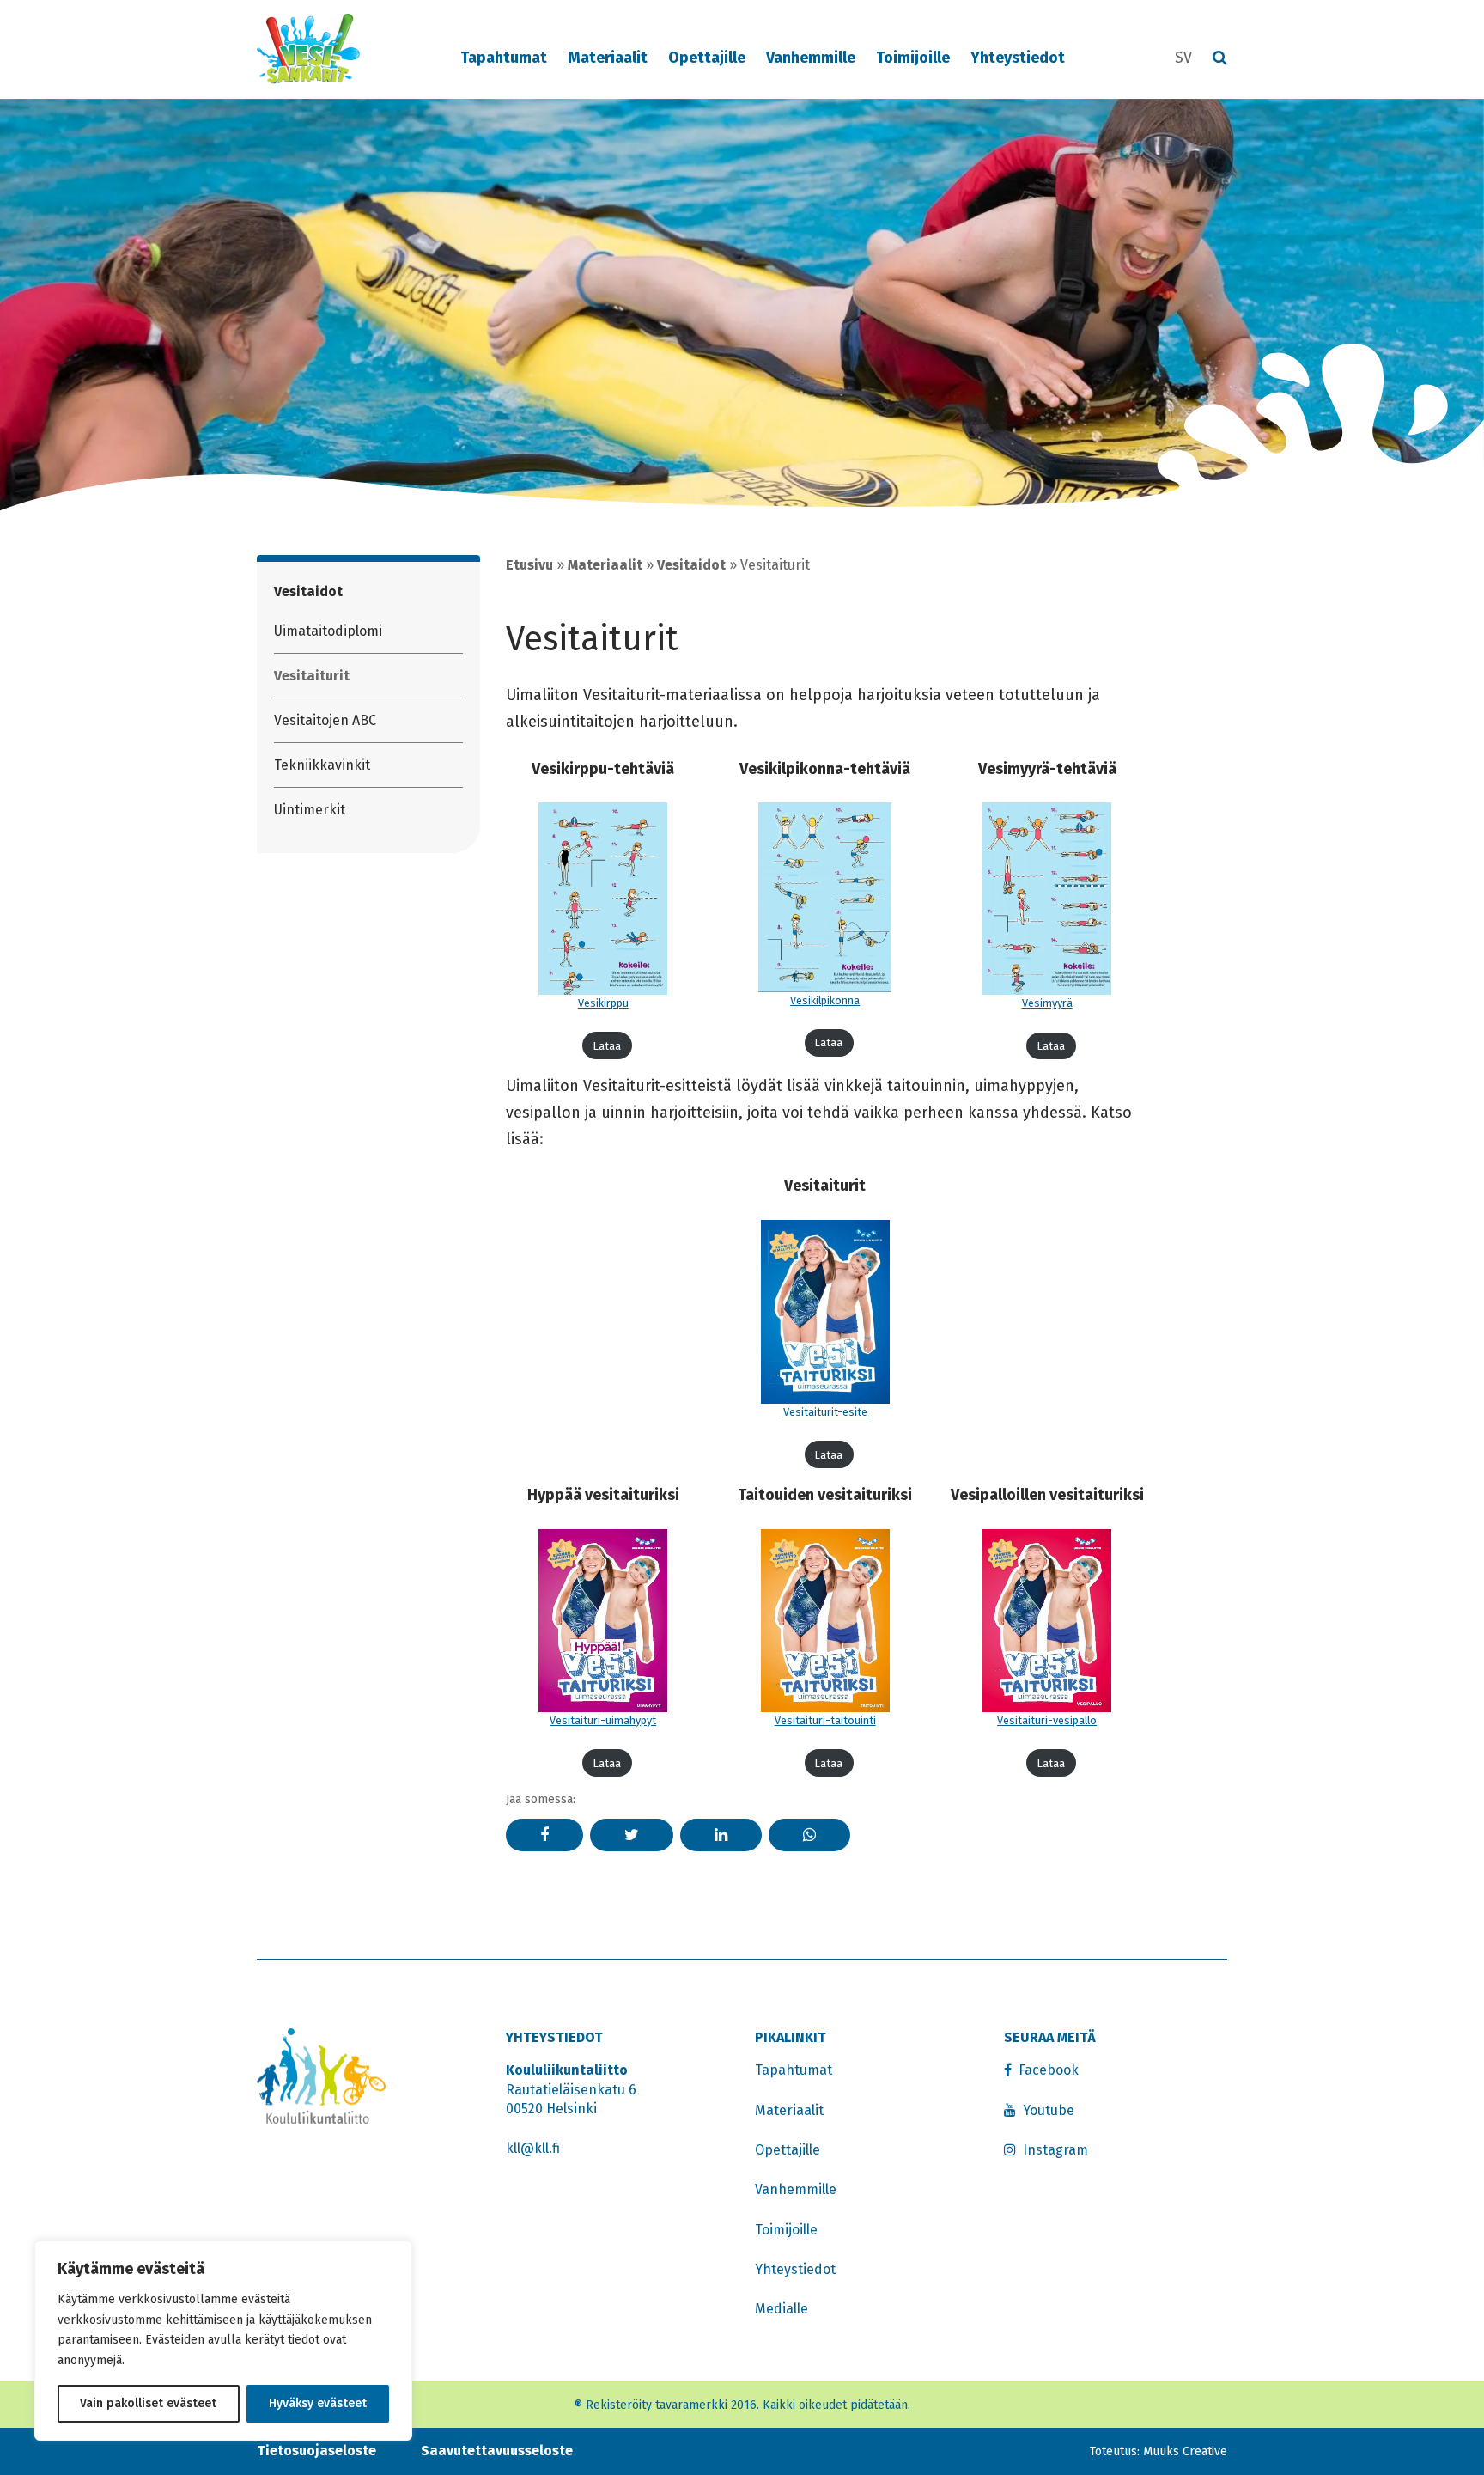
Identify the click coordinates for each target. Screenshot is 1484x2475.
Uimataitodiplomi (328, 631)
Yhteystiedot (1018, 58)
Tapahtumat (504, 58)
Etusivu (529, 565)
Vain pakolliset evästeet (148, 2403)
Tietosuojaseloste (316, 2451)
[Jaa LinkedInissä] (721, 1835)
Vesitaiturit (312, 676)
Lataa (607, 1046)
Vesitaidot (308, 591)
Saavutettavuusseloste (497, 2451)
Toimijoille (913, 58)
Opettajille (707, 58)
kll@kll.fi (533, 2148)
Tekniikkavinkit (322, 765)
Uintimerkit (310, 810)
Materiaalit (608, 58)
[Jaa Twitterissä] (632, 1835)
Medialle (782, 2309)
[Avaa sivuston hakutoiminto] (1220, 59)
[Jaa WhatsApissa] (809, 1835)
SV (1183, 58)
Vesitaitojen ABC (325, 720)
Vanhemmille (811, 58)
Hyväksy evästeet (318, 2403)
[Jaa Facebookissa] (544, 1835)
